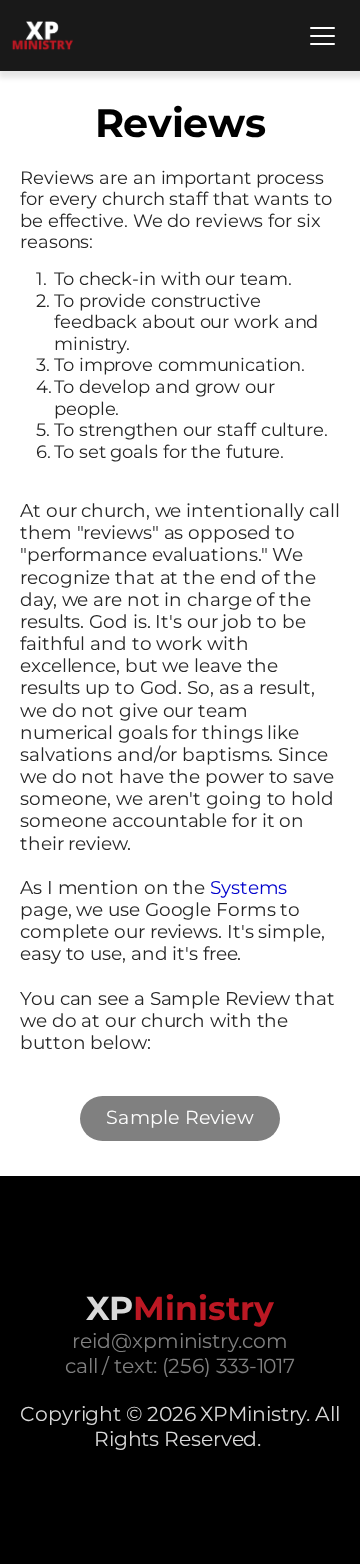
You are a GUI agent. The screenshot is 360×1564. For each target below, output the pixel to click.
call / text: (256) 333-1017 (180, 1365)
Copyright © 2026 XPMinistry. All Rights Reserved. (182, 1425)
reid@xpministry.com (179, 1340)
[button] (322, 35)
